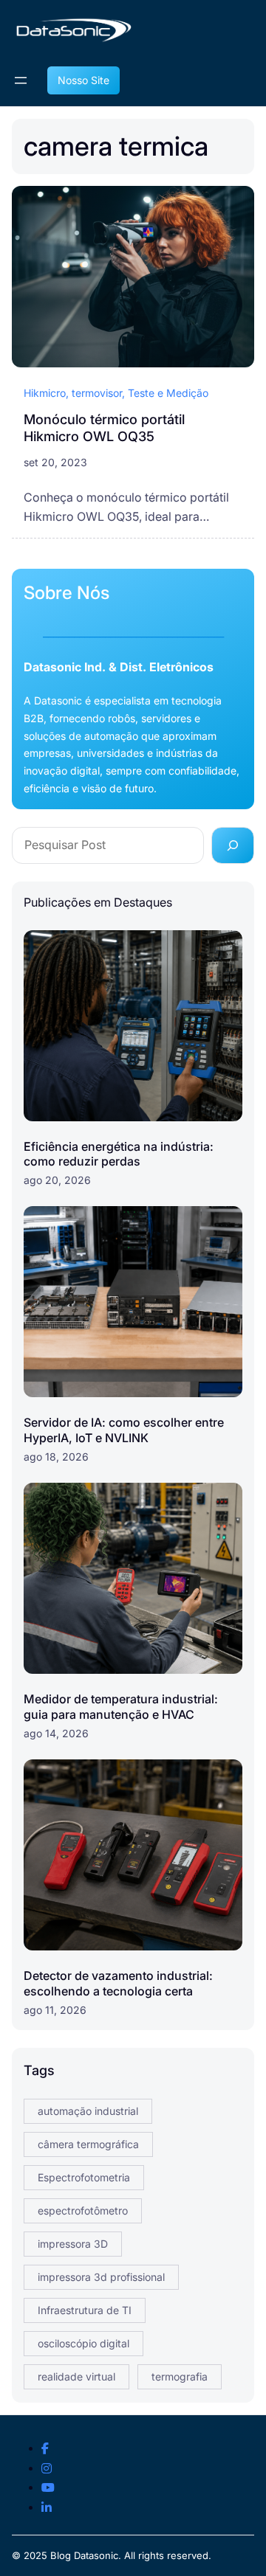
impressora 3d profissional (101, 2277)
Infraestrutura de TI (85, 2310)
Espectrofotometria (84, 2177)
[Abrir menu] (21, 80)
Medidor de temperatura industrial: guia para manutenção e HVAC (121, 1707)
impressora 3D (73, 2244)
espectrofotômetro (83, 2210)
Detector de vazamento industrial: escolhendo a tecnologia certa (118, 1983)
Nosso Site (83, 80)
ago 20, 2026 (57, 1180)
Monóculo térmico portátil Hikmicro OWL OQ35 (104, 428)
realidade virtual (76, 2376)
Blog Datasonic (84, 2555)
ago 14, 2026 (56, 1733)
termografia (180, 2376)
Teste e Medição (168, 393)
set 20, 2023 (55, 462)
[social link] (45, 2449)
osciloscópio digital (83, 2343)
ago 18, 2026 (56, 1457)
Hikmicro (45, 393)
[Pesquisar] (233, 845)
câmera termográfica (88, 2144)
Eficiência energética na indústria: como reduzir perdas (119, 1154)
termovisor (97, 393)
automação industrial (88, 2111)
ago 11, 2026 (55, 2010)
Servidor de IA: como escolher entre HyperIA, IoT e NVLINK (124, 1430)
